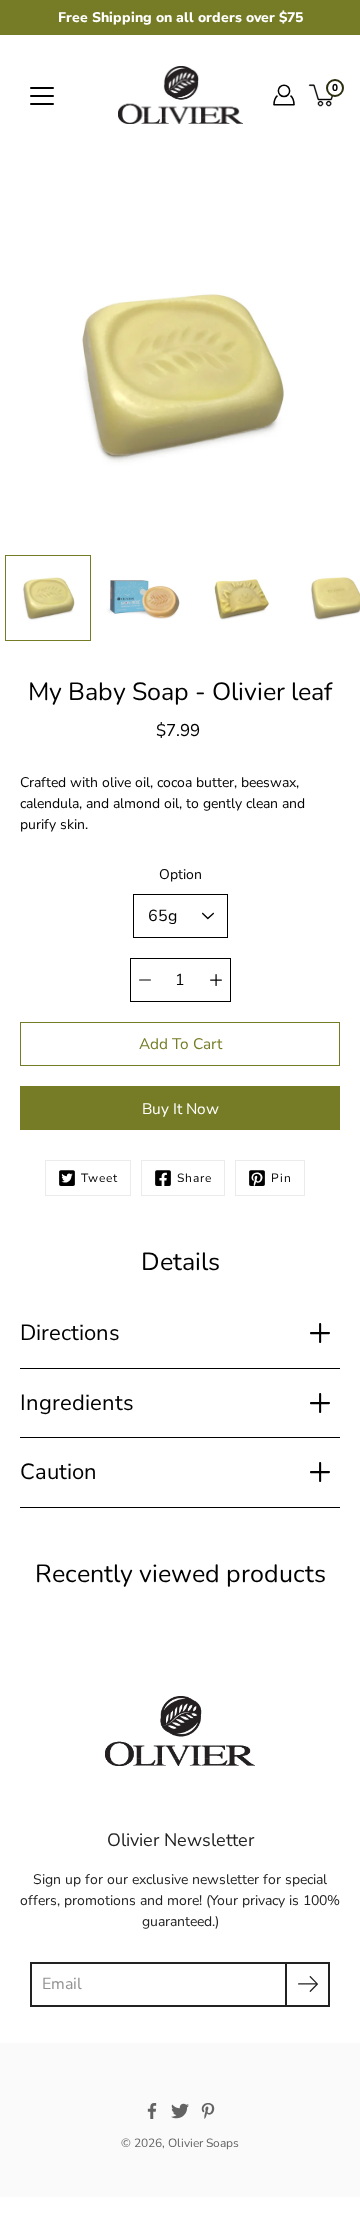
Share (194, 1178)
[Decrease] (145, 980)
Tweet (99, 1178)
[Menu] (42, 96)
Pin (281, 1178)
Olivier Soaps (203, 2143)
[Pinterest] (208, 2111)
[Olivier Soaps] (180, 95)
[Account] (284, 95)
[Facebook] (152, 2111)
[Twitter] (180, 2111)
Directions (70, 1333)
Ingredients (77, 1403)
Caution (58, 1472)
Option (180, 874)
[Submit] (307, 1984)
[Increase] (216, 980)
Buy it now (180, 1108)
